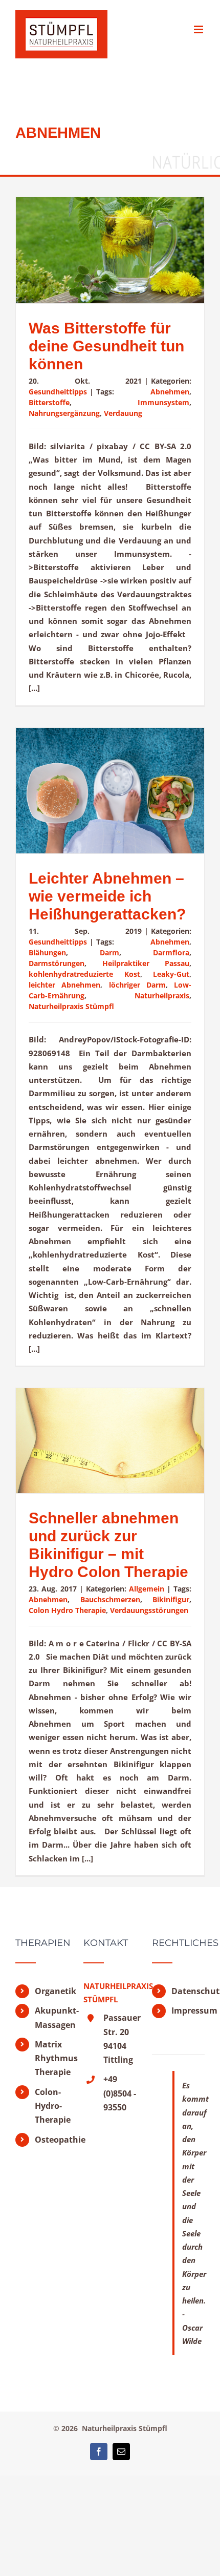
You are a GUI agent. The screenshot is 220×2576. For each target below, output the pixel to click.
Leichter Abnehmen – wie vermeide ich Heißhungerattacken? (107, 896)
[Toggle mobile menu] (199, 29)
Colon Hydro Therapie (67, 1610)
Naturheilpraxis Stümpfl (71, 1006)
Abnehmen (170, 392)
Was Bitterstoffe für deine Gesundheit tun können (106, 346)
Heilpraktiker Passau (146, 963)
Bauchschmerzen (110, 1599)
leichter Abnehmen (64, 985)
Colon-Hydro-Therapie (51, 2106)
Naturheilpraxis (162, 996)
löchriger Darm (137, 985)
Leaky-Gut (171, 974)
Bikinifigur (171, 1599)
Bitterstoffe (49, 402)
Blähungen (47, 952)
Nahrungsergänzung (64, 413)
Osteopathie (51, 2140)
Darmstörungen (57, 963)
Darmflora (171, 952)
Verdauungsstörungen (149, 1610)
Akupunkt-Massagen (51, 2017)
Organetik (51, 1991)
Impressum (188, 2010)
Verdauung (123, 413)
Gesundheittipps (58, 392)
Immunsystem (163, 402)
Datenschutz (188, 1991)
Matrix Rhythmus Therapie (51, 2058)
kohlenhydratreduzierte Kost (84, 974)
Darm (109, 952)
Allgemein (147, 1589)
